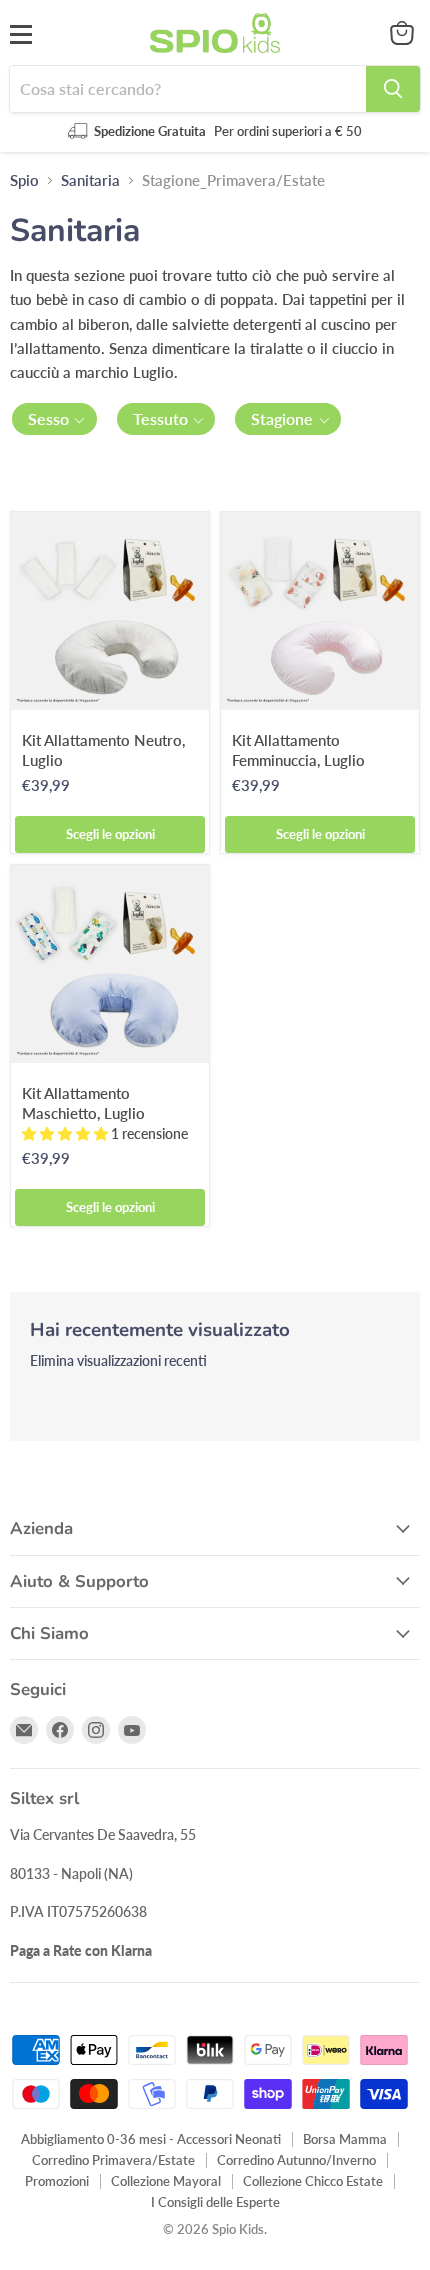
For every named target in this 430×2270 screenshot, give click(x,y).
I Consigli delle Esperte (215, 2202)
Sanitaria (90, 180)
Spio (24, 180)
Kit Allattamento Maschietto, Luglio (83, 1103)
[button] (54, 419)
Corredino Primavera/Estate (113, 2160)
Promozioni (57, 2181)
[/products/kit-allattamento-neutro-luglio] (110, 611)
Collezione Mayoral (166, 2181)
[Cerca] (393, 89)
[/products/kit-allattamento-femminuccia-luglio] (320, 611)
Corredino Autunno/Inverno (296, 2160)
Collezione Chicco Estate (313, 2181)
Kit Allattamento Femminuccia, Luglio (298, 750)
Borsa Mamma (345, 2139)
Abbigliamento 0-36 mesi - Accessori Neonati (151, 2139)
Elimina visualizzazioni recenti (118, 1361)
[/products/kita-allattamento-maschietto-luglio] (110, 964)
